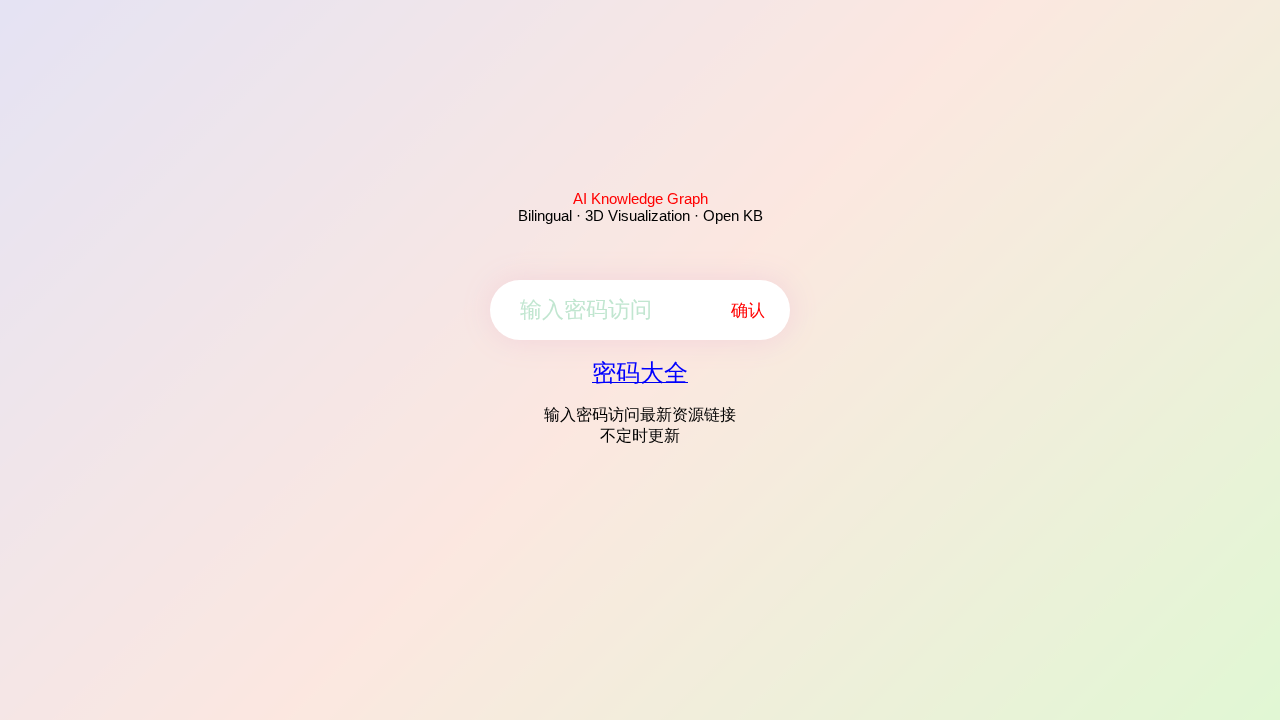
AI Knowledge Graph (640, 198)
